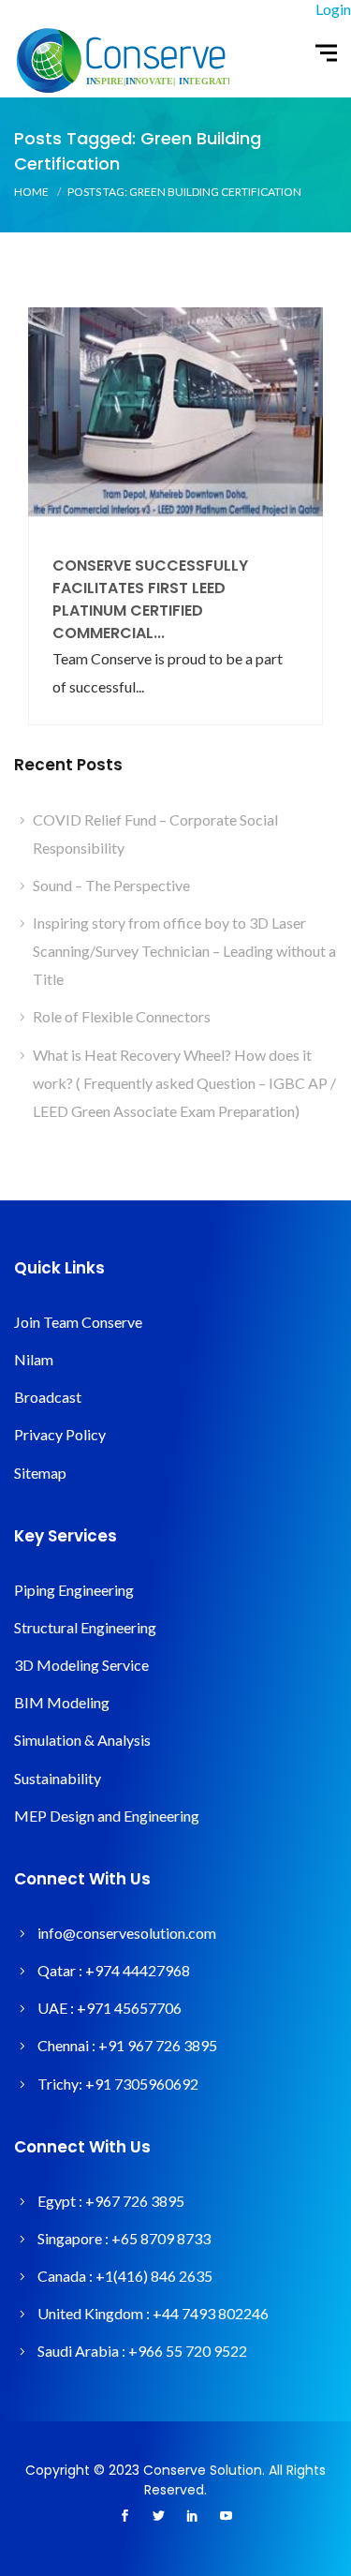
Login (333, 9)
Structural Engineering (85, 1627)
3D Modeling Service (81, 1665)
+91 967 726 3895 (158, 2045)
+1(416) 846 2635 (154, 2276)
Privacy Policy (60, 1434)
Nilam (34, 1359)
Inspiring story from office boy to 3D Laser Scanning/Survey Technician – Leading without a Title (184, 951)
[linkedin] (193, 2517)
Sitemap (40, 1473)
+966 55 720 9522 (188, 2351)
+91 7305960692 (142, 2084)
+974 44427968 (138, 1970)
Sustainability (58, 1778)
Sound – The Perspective (111, 885)
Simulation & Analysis (82, 1740)
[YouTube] (227, 2517)
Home (31, 192)
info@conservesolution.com (127, 1933)
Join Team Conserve (78, 1322)
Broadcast (48, 1397)
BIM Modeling (62, 1702)
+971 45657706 (129, 2008)
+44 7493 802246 (211, 2313)
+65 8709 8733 (161, 2238)
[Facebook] (125, 2517)
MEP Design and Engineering (107, 1816)
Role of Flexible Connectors (122, 1016)
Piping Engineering (74, 1590)
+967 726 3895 (135, 2201)
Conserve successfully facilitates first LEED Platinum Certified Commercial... (150, 599)
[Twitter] (159, 2517)
